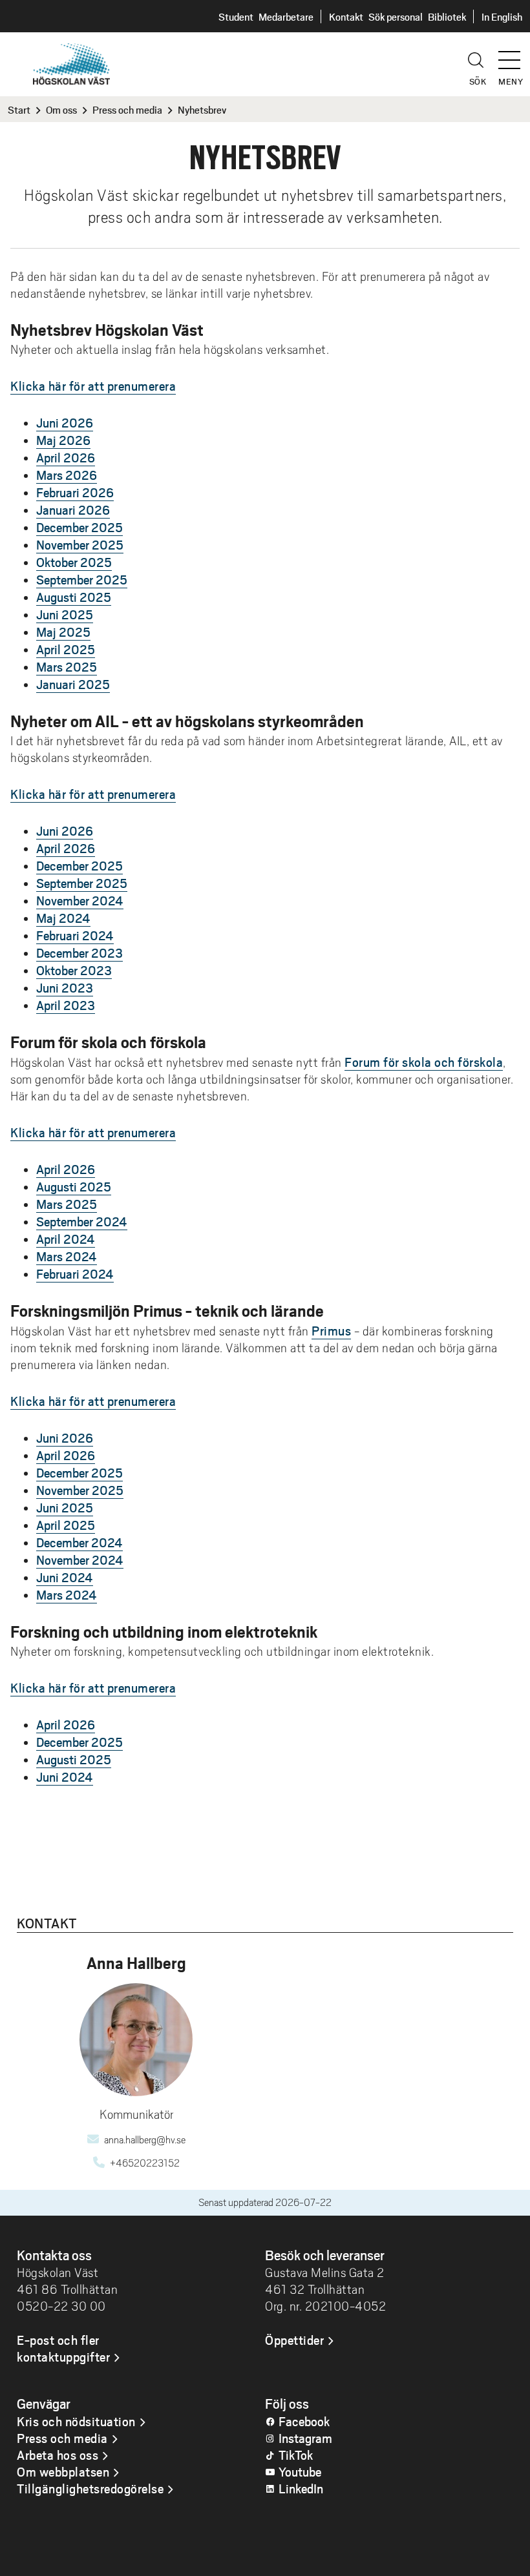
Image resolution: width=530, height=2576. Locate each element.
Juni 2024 (65, 1577)
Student (236, 16)
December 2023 (79, 953)
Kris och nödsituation (76, 2421)
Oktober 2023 (74, 970)
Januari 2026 (73, 510)
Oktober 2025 (74, 562)
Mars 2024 (67, 1256)
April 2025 (66, 649)
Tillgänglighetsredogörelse (90, 2488)
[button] (514, 54)
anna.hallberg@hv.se (145, 2140)
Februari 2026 (75, 492)
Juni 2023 (65, 987)
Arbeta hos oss (58, 2455)
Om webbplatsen (63, 2471)
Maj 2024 (63, 918)
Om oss (61, 109)
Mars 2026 (67, 475)
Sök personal (396, 16)
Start (19, 109)
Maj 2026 (63, 440)
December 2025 (79, 527)
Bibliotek (447, 16)
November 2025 (80, 544)
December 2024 (79, 1542)
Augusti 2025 (74, 597)
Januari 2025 (73, 684)
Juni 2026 (65, 422)
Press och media (127, 109)
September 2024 (82, 1221)
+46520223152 (145, 2163)
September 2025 (82, 579)
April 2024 (66, 1239)
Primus (331, 1330)
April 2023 (66, 1005)
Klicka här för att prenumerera (93, 386)
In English (502, 16)
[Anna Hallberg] (136, 2040)
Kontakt (346, 16)
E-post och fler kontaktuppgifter (63, 2348)
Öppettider (294, 2340)
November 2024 (80, 900)
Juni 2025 (65, 614)
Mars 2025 (67, 666)
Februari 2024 (75, 935)
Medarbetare (286, 16)
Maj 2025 (63, 632)
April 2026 (66, 457)
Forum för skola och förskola (424, 1062)
